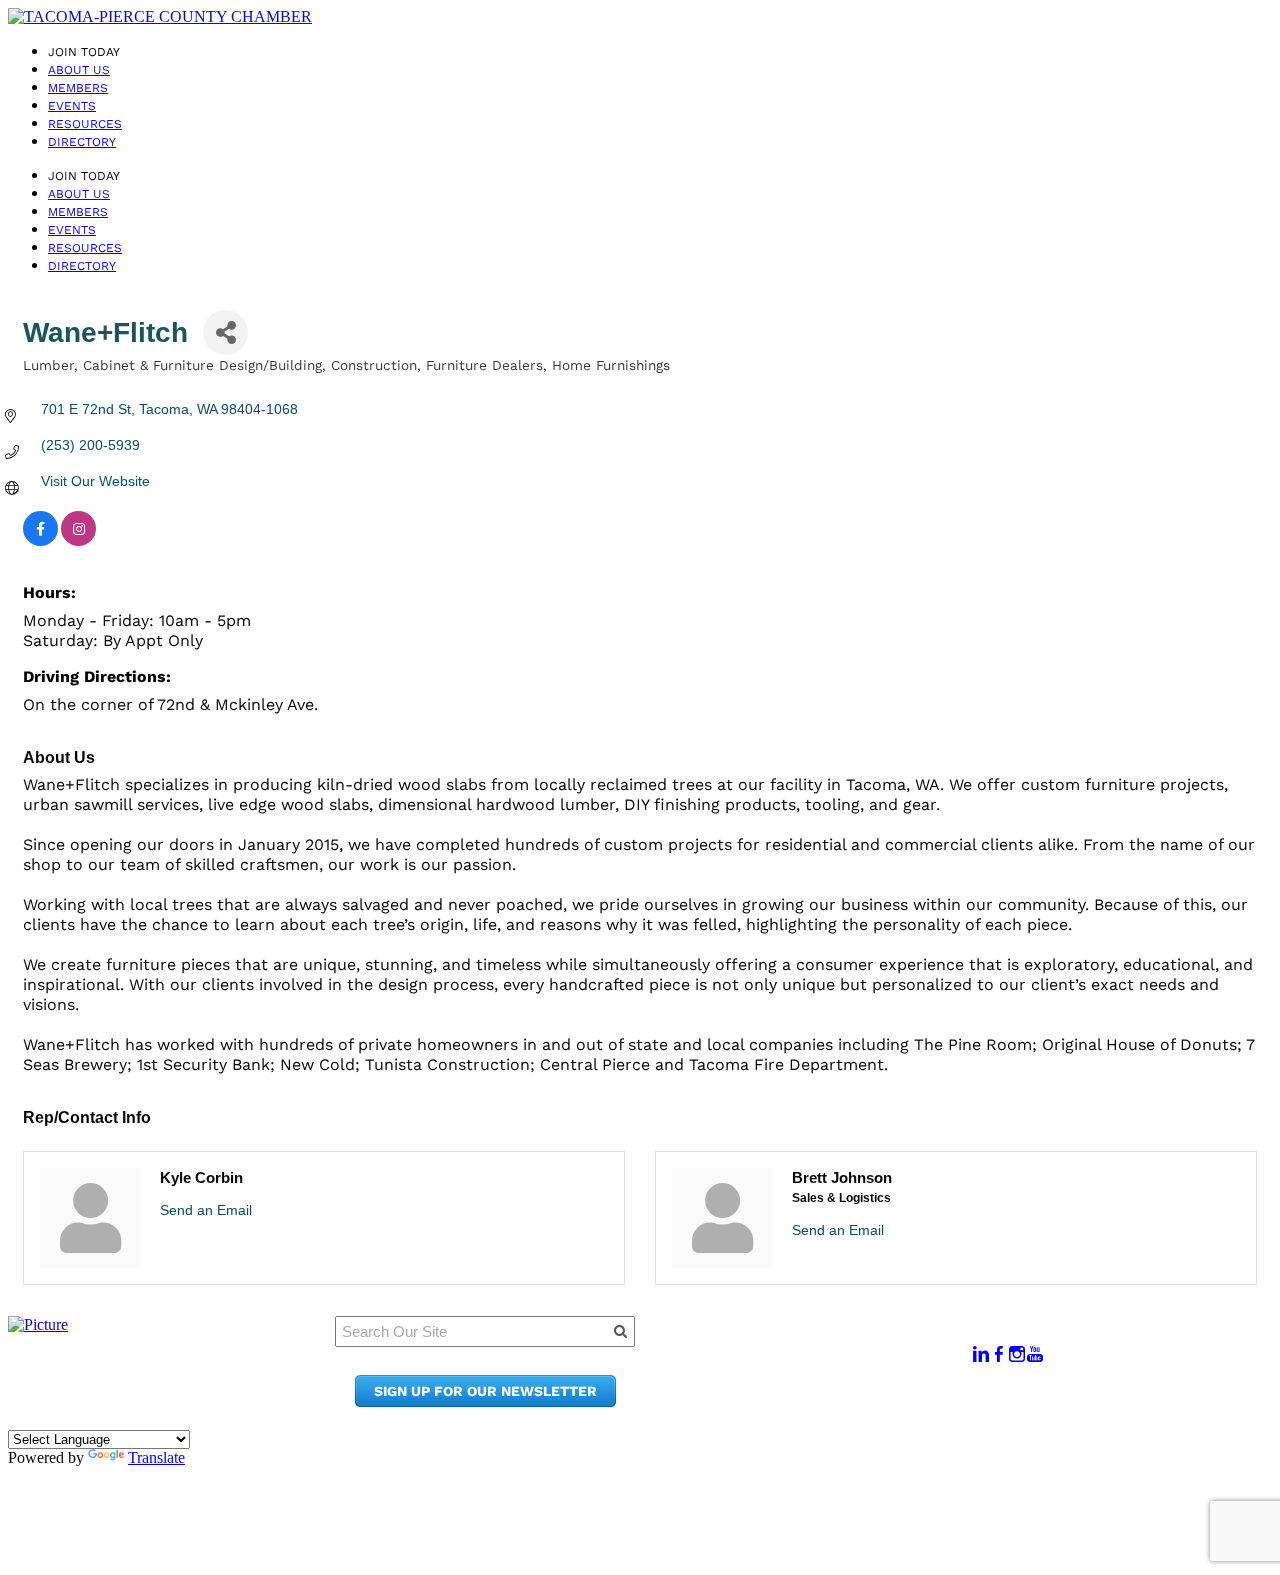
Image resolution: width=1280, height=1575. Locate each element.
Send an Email (206, 1210)
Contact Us (799, 1382)
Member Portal (814, 1344)
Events (72, 106)
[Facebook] (999, 1354)
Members (78, 88)
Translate (156, 1457)
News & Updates (819, 1363)
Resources (85, 124)
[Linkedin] (981, 1354)
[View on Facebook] (40, 541)
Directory (82, 142)
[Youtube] (1035, 1354)
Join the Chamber (826, 1401)
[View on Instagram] (78, 541)
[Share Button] (225, 332)
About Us (79, 70)
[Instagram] (1017, 1354)
